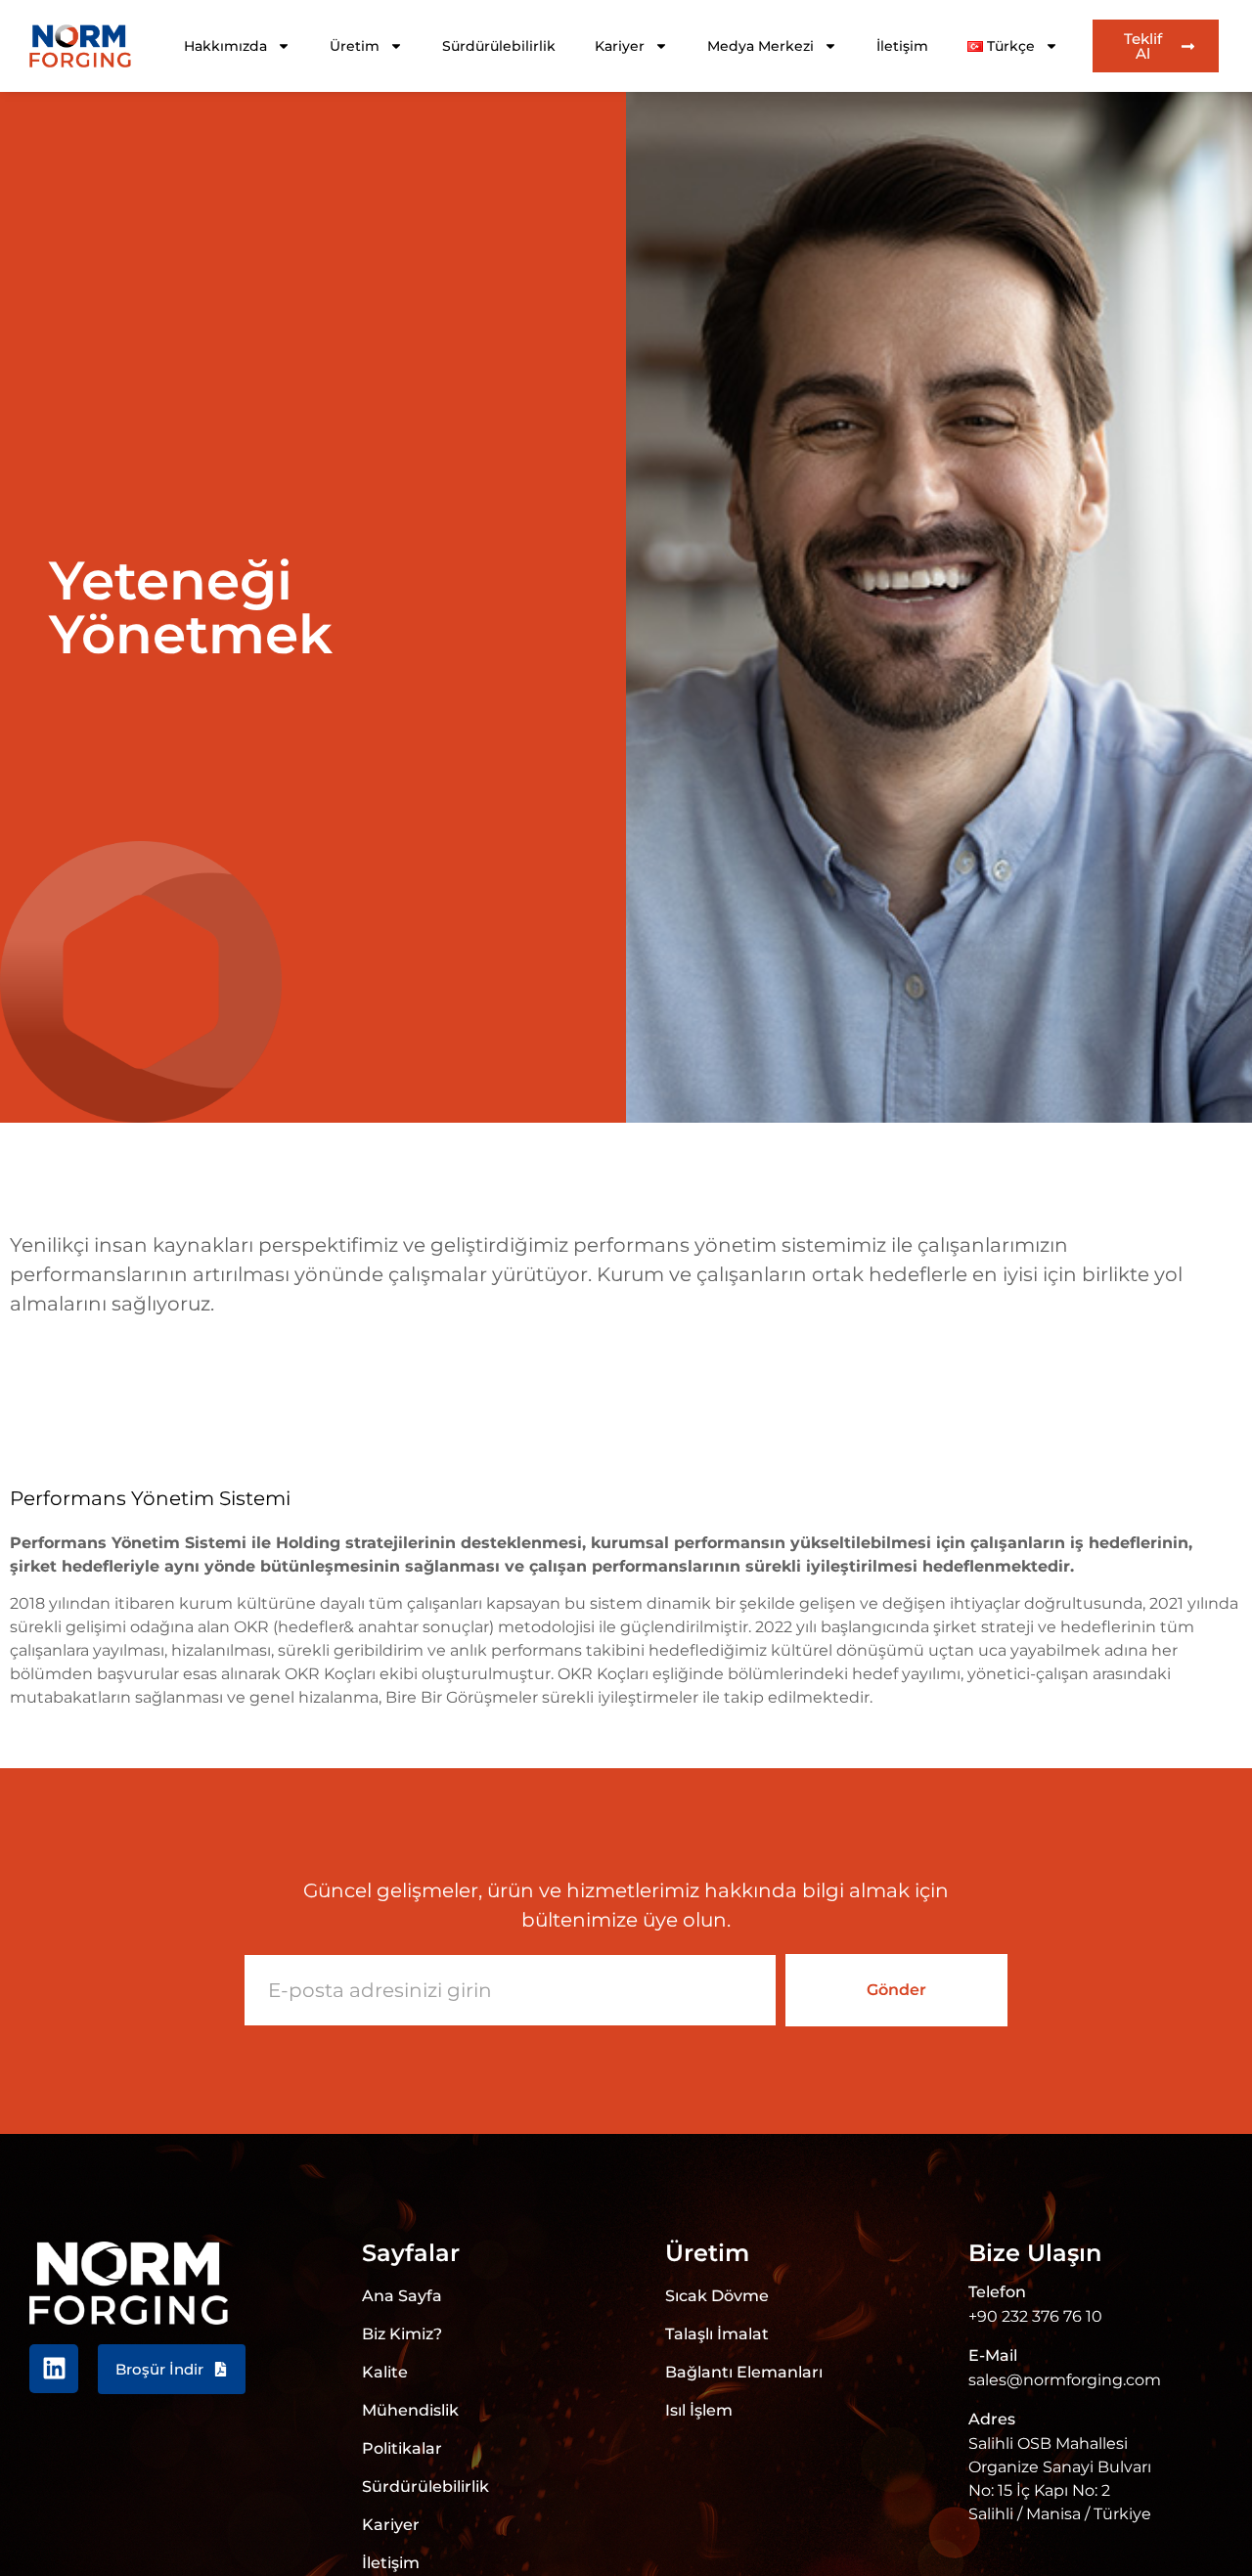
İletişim (902, 46)
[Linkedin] (54, 2369)
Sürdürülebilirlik (499, 46)
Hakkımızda (225, 46)
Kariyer (620, 46)
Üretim (355, 46)
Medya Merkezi (760, 46)
